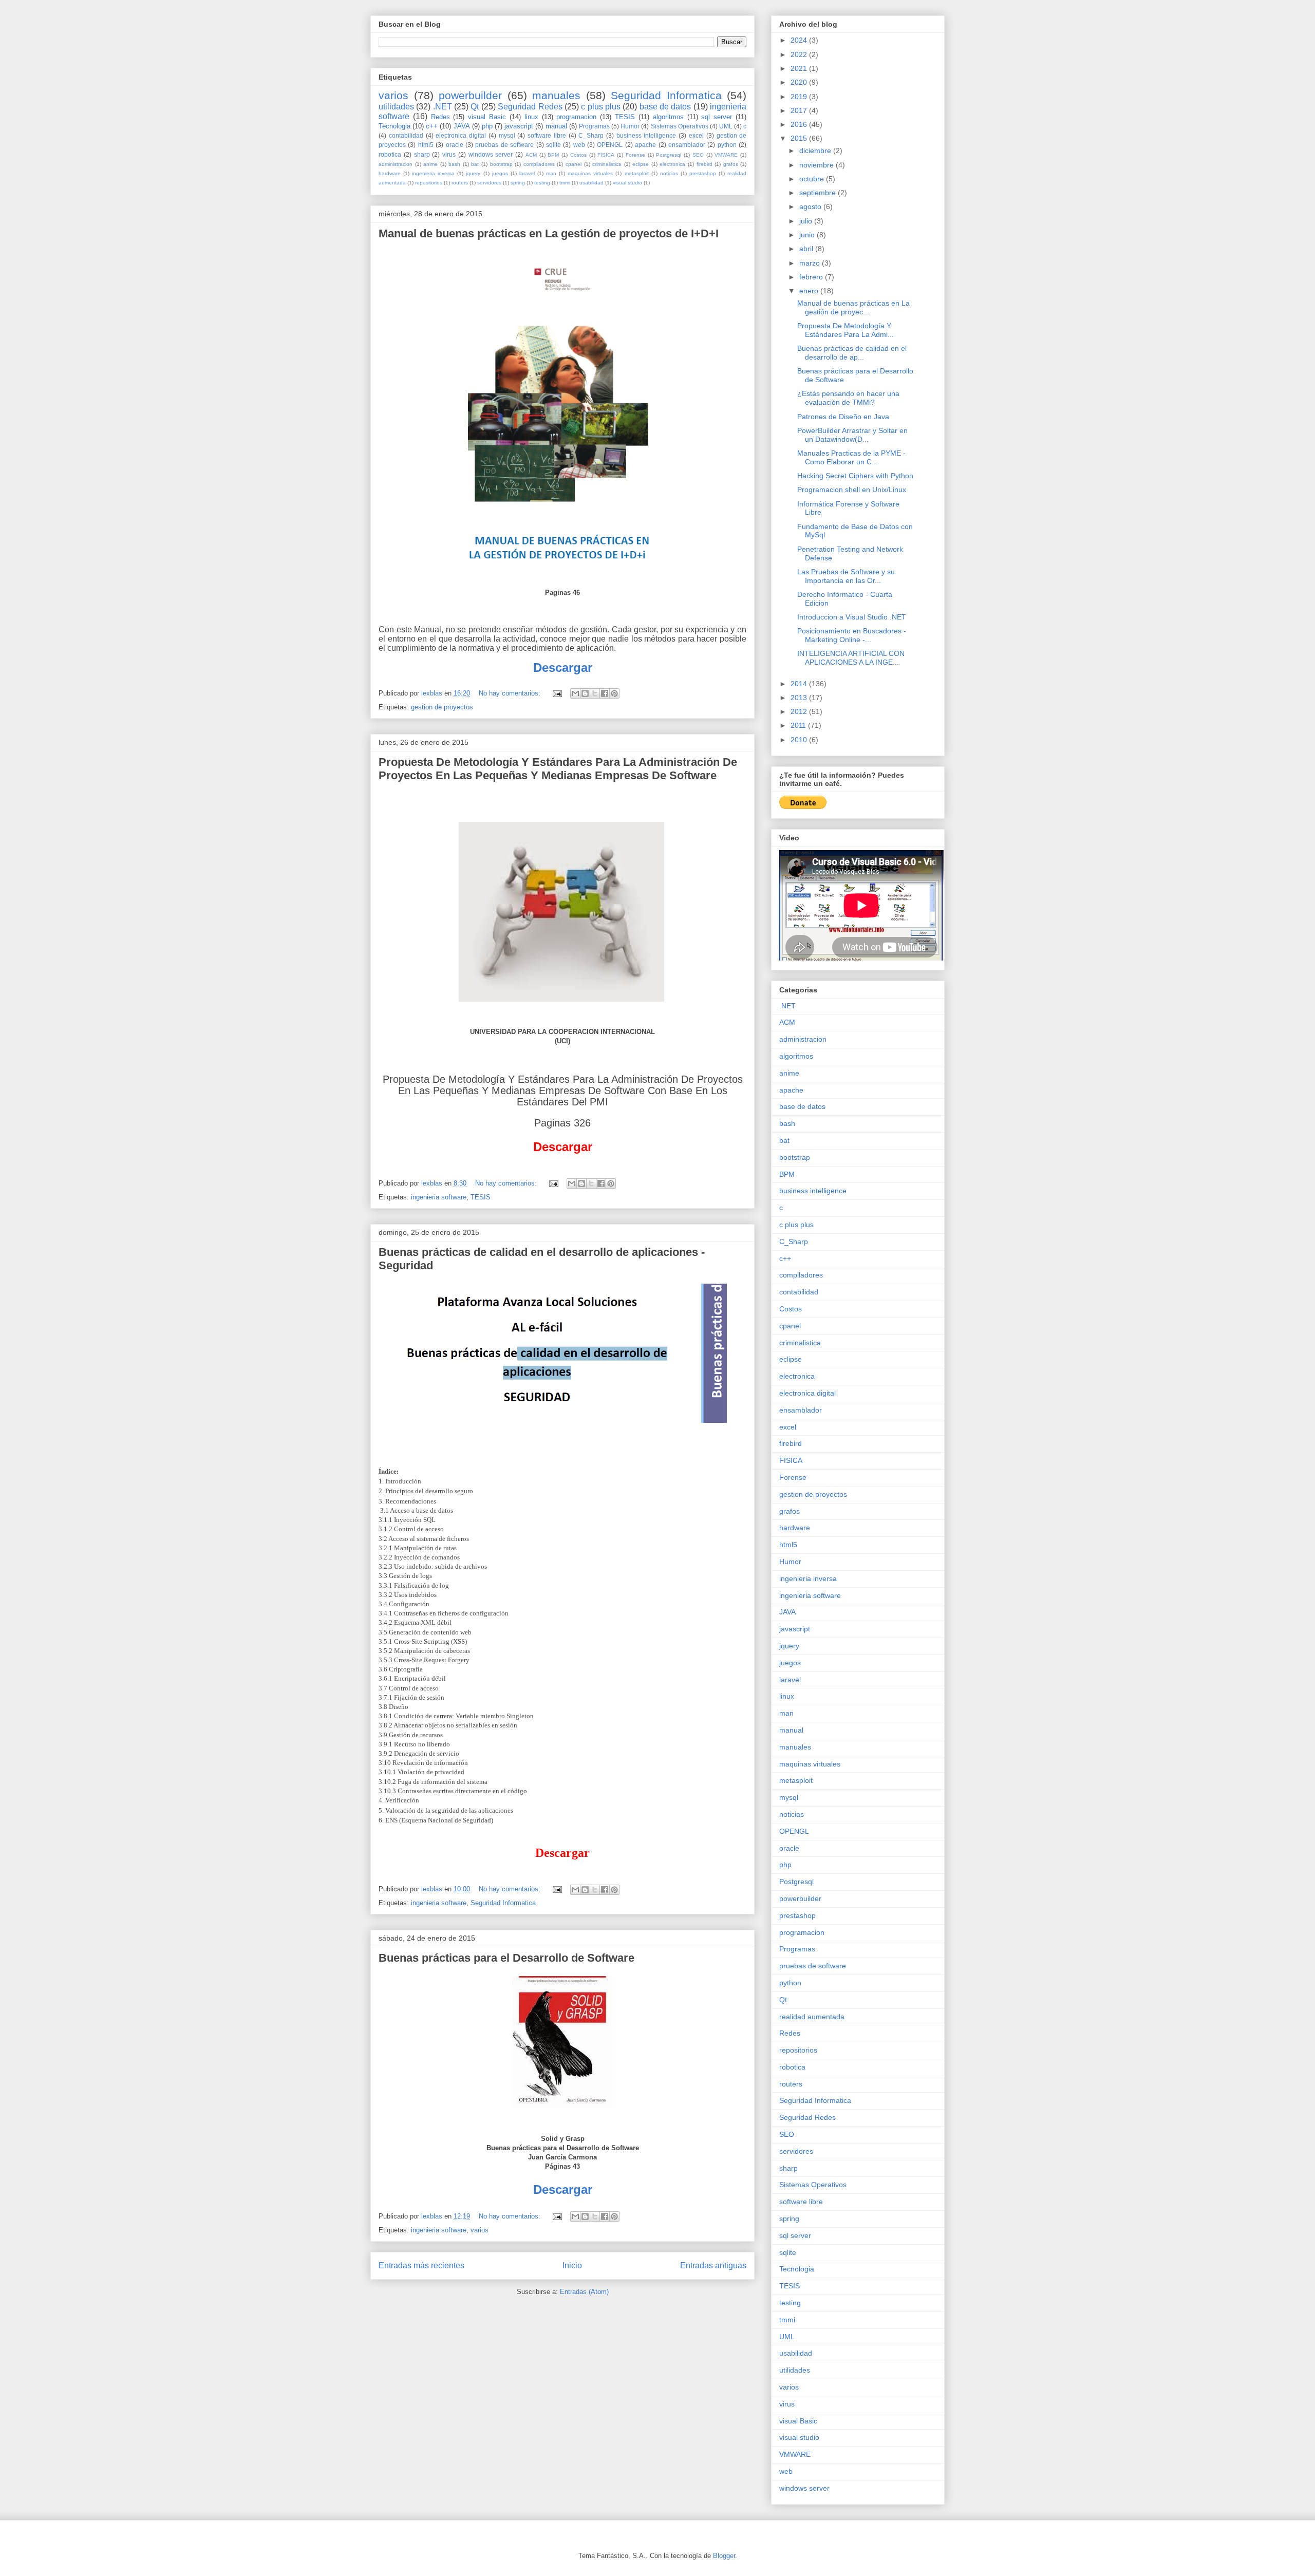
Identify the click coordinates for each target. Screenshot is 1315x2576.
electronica (672, 164)
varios (393, 95)
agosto (811, 206)
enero (810, 291)
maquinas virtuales (590, 173)
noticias (669, 173)
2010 (800, 740)
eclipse (641, 164)
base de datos (665, 107)
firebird (705, 164)
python (727, 145)
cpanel (574, 164)
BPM (553, 155)
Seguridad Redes (530, 107)
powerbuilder (470, 95)
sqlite (553, 145)
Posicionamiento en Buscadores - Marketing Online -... (852, 635)
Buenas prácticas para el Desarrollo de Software (506, 1958)
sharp (422, 154)
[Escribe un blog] (585, 693)
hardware (390, 173)
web (579, 145)
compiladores (539, 164)
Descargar (563, 2189)
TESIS (625, 117)
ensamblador (687, 145)
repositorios (429, 183)
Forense (635, 155)
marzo (811, 263)
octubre (813, 179)
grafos (731, 164)
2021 (800, 68)
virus (449, 154)
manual (556, 126)
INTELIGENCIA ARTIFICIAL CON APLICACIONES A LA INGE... (851, 658)
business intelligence (646, 135)
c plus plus (601, 107)
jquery (473, 173)
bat (475, 164)
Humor (630, 126)
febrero (812, 277)
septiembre (819, 193)
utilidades (396, 107)
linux (531, 117)
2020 (800, 82)
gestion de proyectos (442, 707)
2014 (800, 684)
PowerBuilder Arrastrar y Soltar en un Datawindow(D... (852, 435)
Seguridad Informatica (666, 95)
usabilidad (591, 183)
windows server (491, 154)
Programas (594, 126)
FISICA (606, 155)
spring (518, 183)
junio (808, 235)
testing (542, 183)
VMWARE (726, 155)
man (551, 173)
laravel (527, 173)
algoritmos (668, 117)
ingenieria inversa (433, 173)
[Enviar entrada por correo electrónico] (557, 693)
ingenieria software (439, 1197)
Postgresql (669, 155)
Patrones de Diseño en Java (843, 417)
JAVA (462, 126)
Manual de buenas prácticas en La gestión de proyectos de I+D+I (549, 233)
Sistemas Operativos (680, 126)
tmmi (565, 183)
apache (645, 145)
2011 (799, 725)
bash (454, 164)
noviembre (818, 165)
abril (807, 249)
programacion (576, 117)
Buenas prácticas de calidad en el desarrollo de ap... (852, 353)
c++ (432, 126)
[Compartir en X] (595, 693)
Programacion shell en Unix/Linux (852, 490)
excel (696, 135)
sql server (717, 117)
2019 (800, 97)
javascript (519, 126)
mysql (507, 135)
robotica (390, 154)
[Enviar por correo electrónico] (575, 693)
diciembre (816, 151)
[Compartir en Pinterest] (614, 693)
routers (460, 183)
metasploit (637, 173)
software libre (547, 135)
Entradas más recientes (421, 2265)
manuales (556, 95)
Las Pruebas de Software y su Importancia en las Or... (846, 576)
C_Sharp (591, 135)
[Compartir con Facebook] (605, 693)
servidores (489, 183)
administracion (396, 164)
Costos (578, 155)
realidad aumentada (812, 2017)
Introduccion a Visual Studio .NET (852, 617)
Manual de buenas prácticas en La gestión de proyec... (853, 307)
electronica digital (461, 135)
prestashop (703, 173)
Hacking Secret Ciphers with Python (855, 476)
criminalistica (607, 164)
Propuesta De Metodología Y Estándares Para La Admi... (846, 330)
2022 (800, 54)
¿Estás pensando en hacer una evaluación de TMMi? (848, 398)
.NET (443, 107)
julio (807, 221)
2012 (800, 711)
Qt (475, 107)
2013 (800, 698)
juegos (500, 173)
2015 (800, 138)
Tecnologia (394, 126)
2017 (800, 110)
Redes (440, 117)
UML (726, 126)
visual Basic (487, 117)
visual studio (627, 183)
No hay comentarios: (511, 693)
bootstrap (501, 164)
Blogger (724, 2556)
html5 (426, 145)
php (487, 126)
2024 (800, 40)
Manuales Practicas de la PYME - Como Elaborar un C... (851, 457)
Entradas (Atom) (584, 2292)
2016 (800, 124)
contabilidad (406, 135)
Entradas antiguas (713, 2265)
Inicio (572, 2265)
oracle (455, 145)
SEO (698, 155)
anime (430, 164)
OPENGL (610, 145)
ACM (531, 155)
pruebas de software (504, 145)
